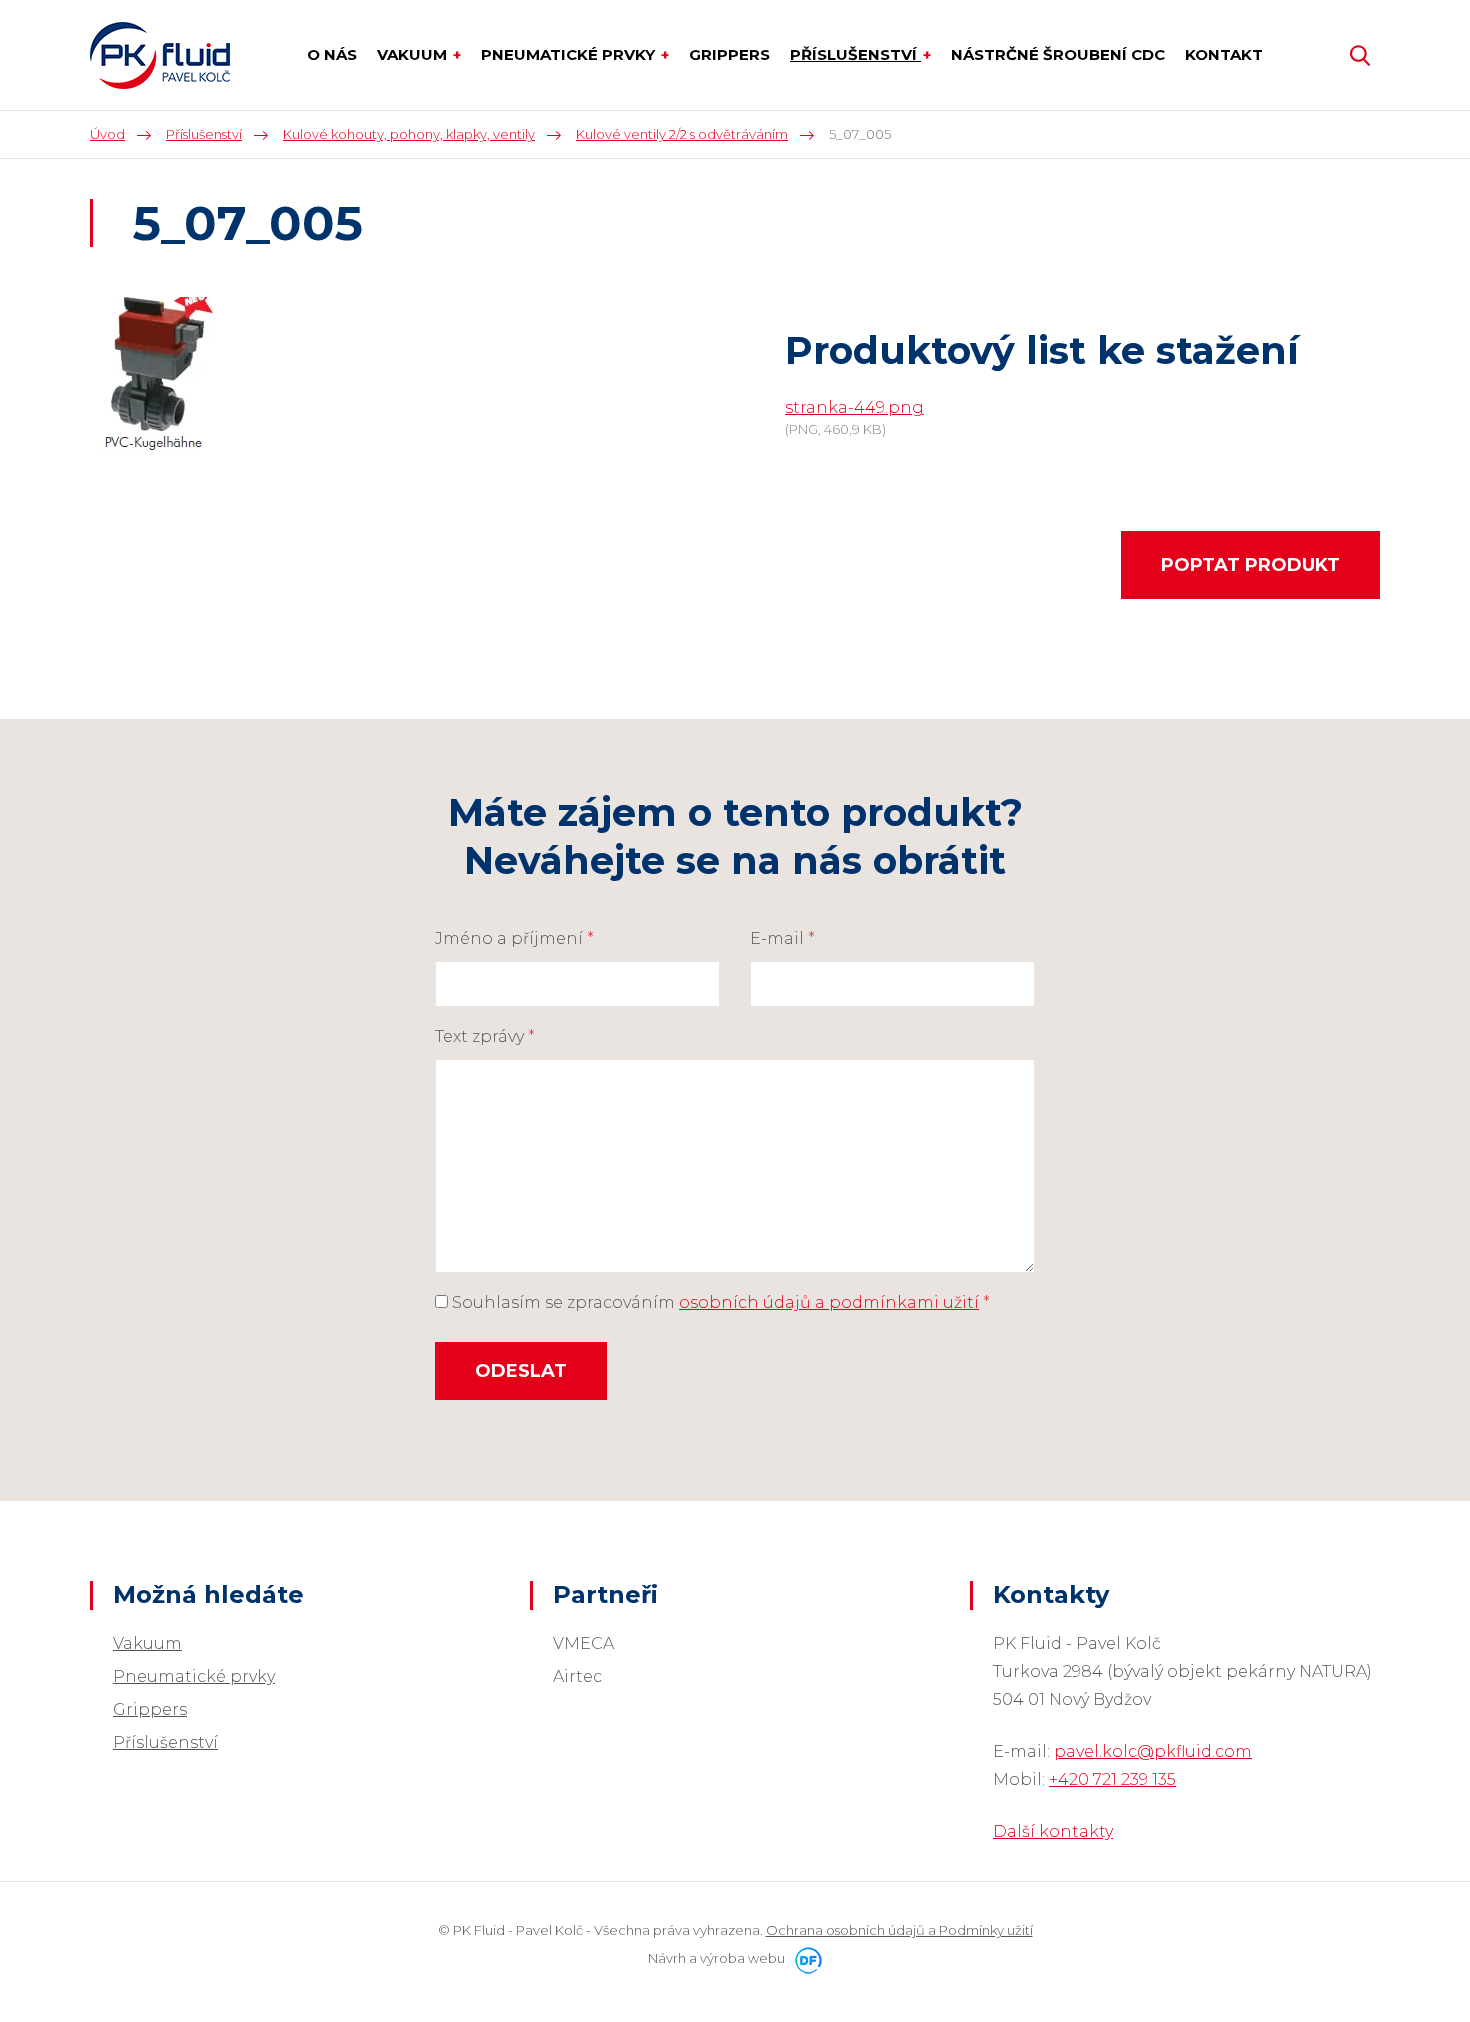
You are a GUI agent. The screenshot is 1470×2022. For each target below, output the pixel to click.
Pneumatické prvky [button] (570, 54)
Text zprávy (485, 1036)
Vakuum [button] (414, 54)
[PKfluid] (160, 55)
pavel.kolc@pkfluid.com (1153, 1751)
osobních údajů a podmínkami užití (829, 1302)
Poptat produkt (1250, 565)
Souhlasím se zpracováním (719, 1302)
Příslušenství (165, 1742)
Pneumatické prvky (194, 1676)
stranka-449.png (854, 407)
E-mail (782, 938)
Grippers (150, 1709)
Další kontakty (1053, 1831)
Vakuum (147, 1643)
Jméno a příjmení (514, 938)
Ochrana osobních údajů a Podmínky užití (899, 1930)
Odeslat (521, 1371)
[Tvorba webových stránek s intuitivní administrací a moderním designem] (805, 1958)
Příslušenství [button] (855, 54)
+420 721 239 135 (1112, 1779)
